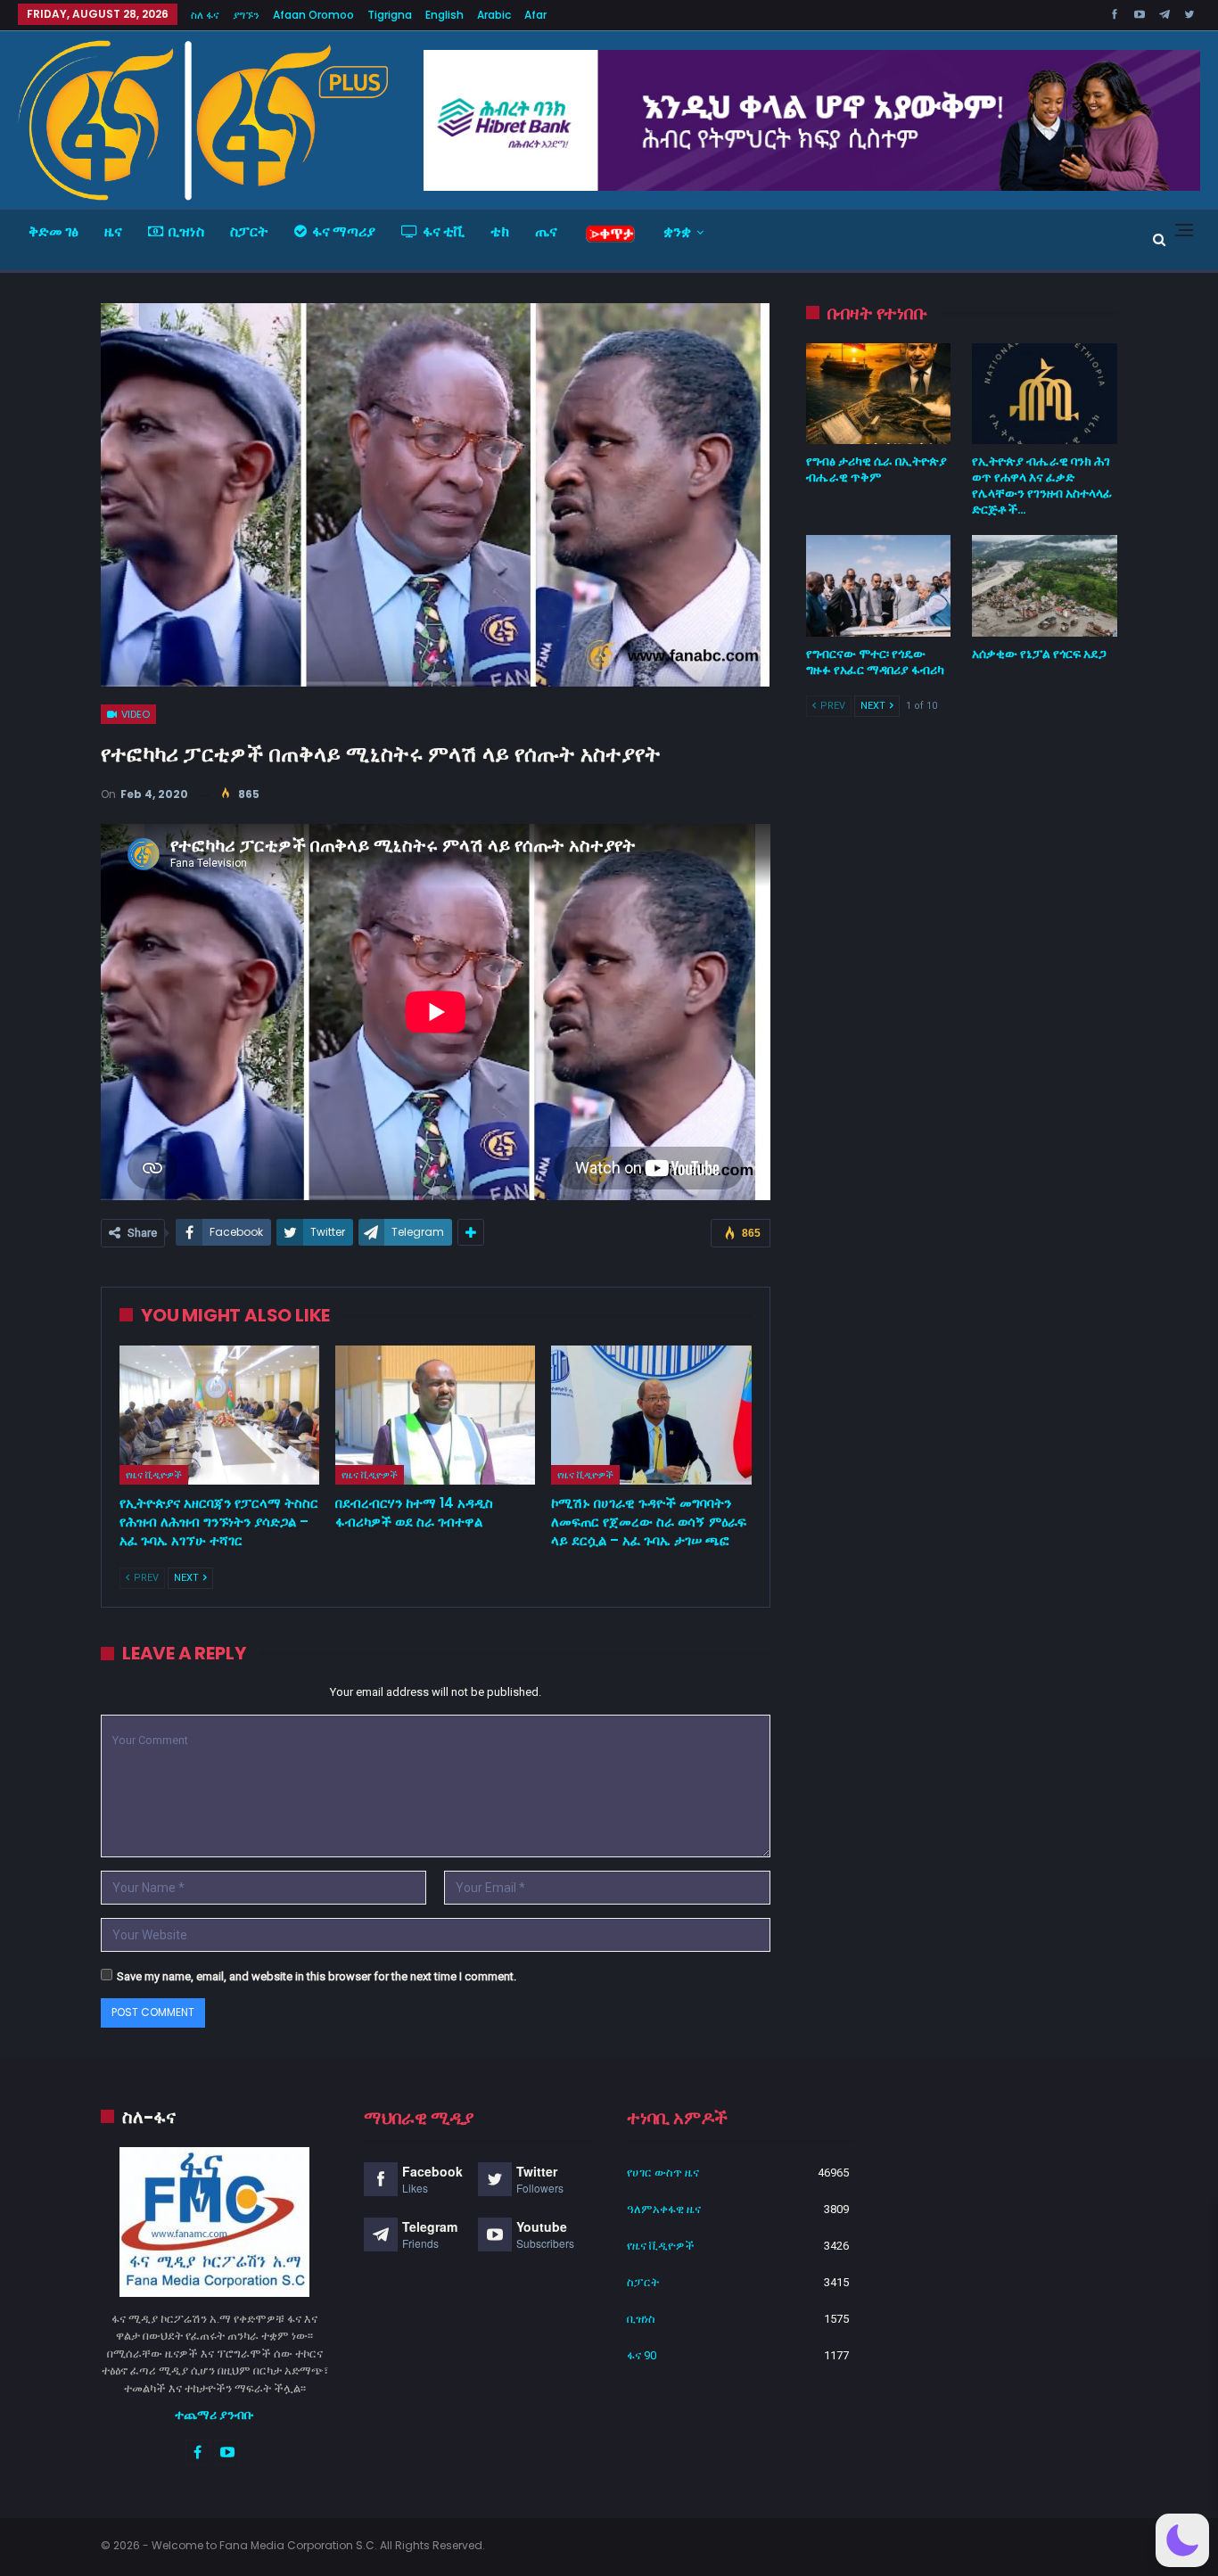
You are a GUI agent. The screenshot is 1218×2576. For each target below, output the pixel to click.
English (444, 15)
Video (134, 714)
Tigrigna (390, 15)
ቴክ (500, 231)
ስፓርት (249, 231)
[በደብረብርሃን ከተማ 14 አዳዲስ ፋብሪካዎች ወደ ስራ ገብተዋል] (435, 1416)
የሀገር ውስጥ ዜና (663, 2173)
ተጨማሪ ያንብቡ (214, 2415)
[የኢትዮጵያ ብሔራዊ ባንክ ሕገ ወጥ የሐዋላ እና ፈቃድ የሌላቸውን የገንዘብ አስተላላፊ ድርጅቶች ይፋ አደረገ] (1045, 394)
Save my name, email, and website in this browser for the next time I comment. (317, 1976)
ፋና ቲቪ (444, 231)
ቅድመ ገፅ (53, 231)
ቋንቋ (677, 231)
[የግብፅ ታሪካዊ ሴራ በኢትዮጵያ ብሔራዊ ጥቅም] (879, 394)
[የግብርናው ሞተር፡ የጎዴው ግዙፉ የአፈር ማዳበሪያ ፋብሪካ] (879, 586)
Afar (535, 15)
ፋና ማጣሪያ (344, 231)
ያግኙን (246, 15)
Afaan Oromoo (313, 15)
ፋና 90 (642, 2355)
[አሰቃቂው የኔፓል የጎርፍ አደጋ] (1045, 586)
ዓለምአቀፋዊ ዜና (664, 2209)
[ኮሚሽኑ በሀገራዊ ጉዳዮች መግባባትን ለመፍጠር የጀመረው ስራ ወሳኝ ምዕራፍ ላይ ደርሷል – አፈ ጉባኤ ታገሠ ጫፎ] (651, 1416)
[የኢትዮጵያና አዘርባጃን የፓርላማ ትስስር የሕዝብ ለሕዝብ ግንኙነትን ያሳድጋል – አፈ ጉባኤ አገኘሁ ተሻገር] (219, 1416)
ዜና (113, 231)
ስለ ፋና (205, 15)
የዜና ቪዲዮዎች (154, 1475)
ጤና (546, 231)
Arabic (494, 15)
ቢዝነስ (186, 231)
